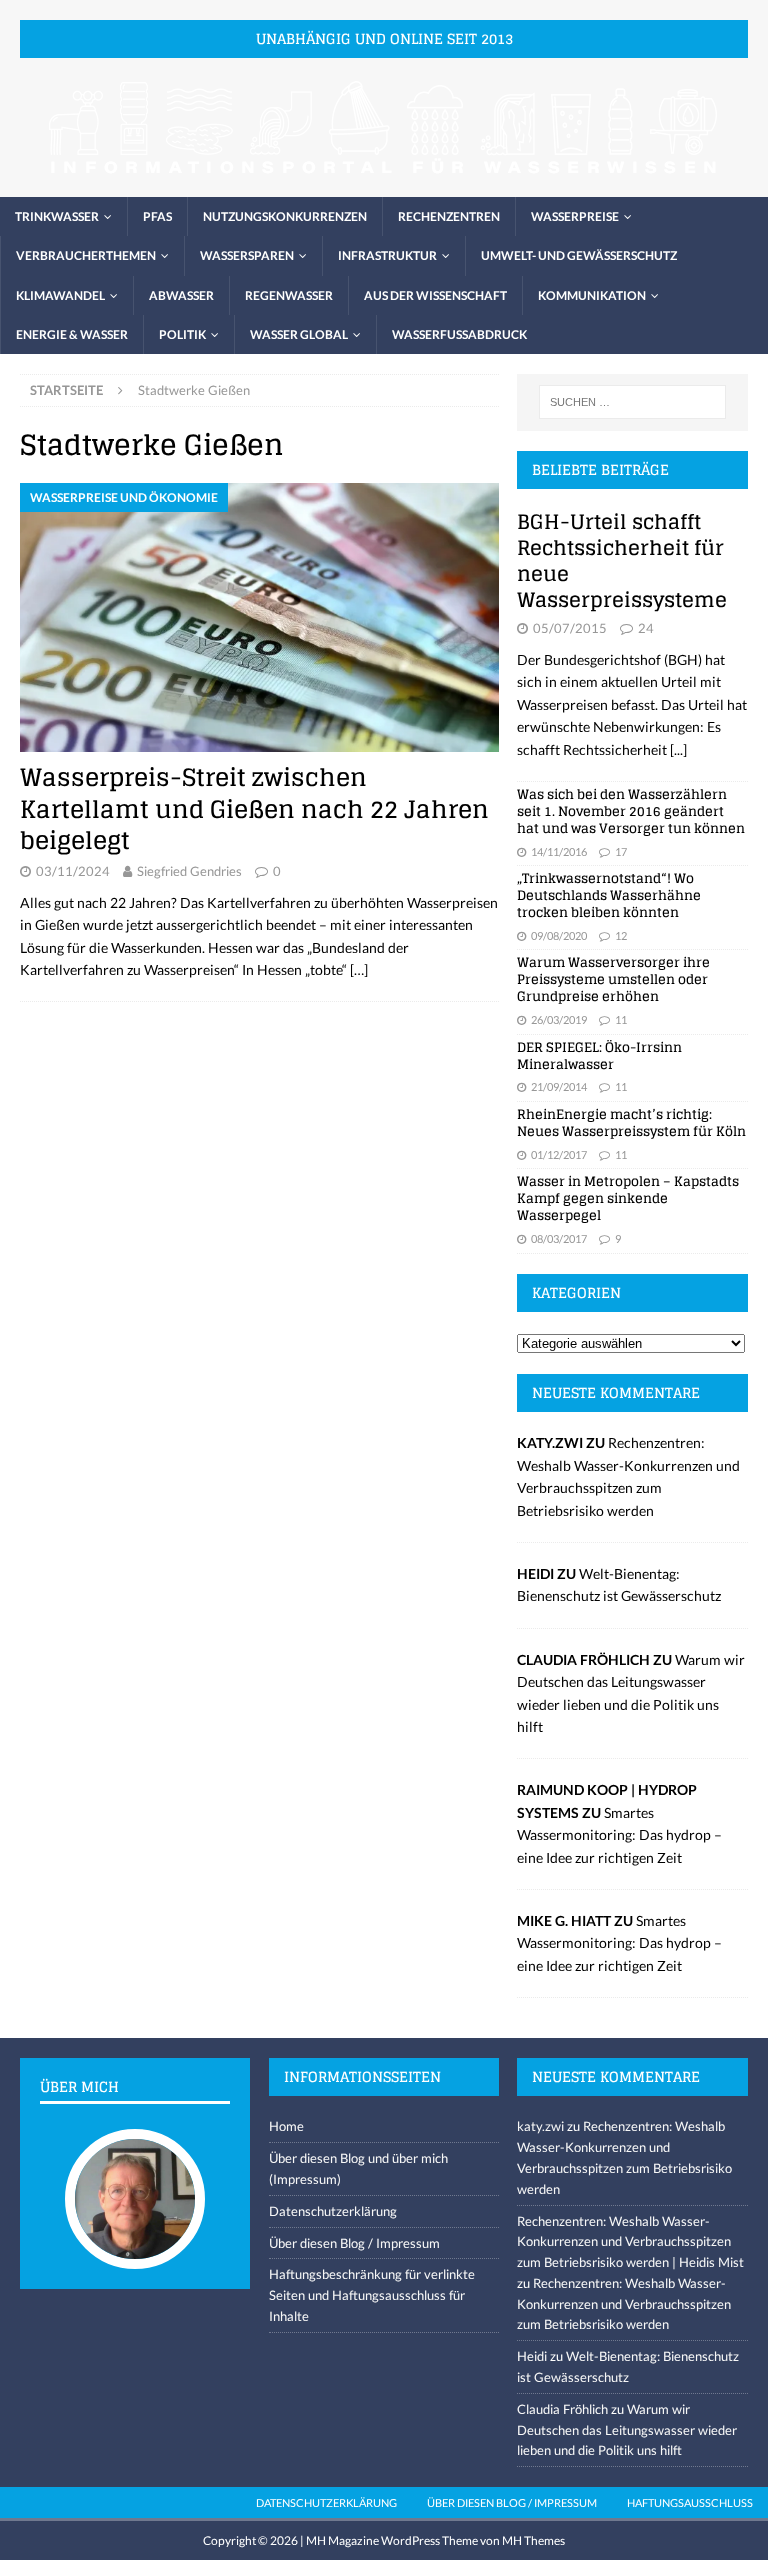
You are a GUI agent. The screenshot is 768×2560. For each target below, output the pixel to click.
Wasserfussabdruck (459, 334)
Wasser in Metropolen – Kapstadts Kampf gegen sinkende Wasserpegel (628, 1198)
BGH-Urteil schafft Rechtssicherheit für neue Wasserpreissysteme (622, 561)
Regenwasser (289, 295)
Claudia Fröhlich (562, 2409)
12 (621, 935)
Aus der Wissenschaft (435, 295)
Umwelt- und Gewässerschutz (579, 255)
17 (621, 851)
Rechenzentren (449, 216)
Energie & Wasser (72, 334)
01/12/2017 (559, 1154)
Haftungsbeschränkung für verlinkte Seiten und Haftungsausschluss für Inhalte (372, 2295)
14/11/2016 (559, 851)
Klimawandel (60, 295)
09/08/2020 (559, 935)
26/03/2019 (559, 1019)
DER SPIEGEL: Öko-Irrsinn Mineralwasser (599, 1056)
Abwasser (181, 295)
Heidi (532, 2356)
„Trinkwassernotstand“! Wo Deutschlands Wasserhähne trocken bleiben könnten (609, 895)
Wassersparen (247, 255)
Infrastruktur (387, 255)
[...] (678, 749)
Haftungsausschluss (690, 2502)
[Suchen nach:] (632, 402)
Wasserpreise (575, 216)
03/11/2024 (73, 871)
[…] (359, 969)
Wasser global (299, 334)
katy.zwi (540, 2126)
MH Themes (533, 2540)
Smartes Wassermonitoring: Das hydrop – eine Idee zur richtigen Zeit (619, 1835)
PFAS (157, 216)
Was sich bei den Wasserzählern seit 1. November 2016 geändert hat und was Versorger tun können (631, 811)
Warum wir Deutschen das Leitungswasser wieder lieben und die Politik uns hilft (627, 2430)
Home (286, 2126)
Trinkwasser (57, 216)
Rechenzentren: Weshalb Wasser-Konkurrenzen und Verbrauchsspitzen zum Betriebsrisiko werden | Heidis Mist (630, 2242)
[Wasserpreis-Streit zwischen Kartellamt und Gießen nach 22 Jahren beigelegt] (259, 617)
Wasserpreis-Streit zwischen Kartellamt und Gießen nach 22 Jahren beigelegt (254, 808)
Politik (182, 334)
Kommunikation (592, 295)
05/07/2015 (570, 628)
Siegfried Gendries (189, 871)
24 (646, 628)
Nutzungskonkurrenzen (285, 216)
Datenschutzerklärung (333, 2211)
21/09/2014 (559, 1086)
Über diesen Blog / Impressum (354, 2243)
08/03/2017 (559, 1238)
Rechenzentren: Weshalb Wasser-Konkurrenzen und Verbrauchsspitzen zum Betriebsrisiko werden (624, 2304)
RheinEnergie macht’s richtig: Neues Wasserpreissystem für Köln (631, 1123)
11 (621, 1019)
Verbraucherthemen (86, 255)
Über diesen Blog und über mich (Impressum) (358, 2168)
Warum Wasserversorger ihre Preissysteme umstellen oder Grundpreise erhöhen (613, 979)
